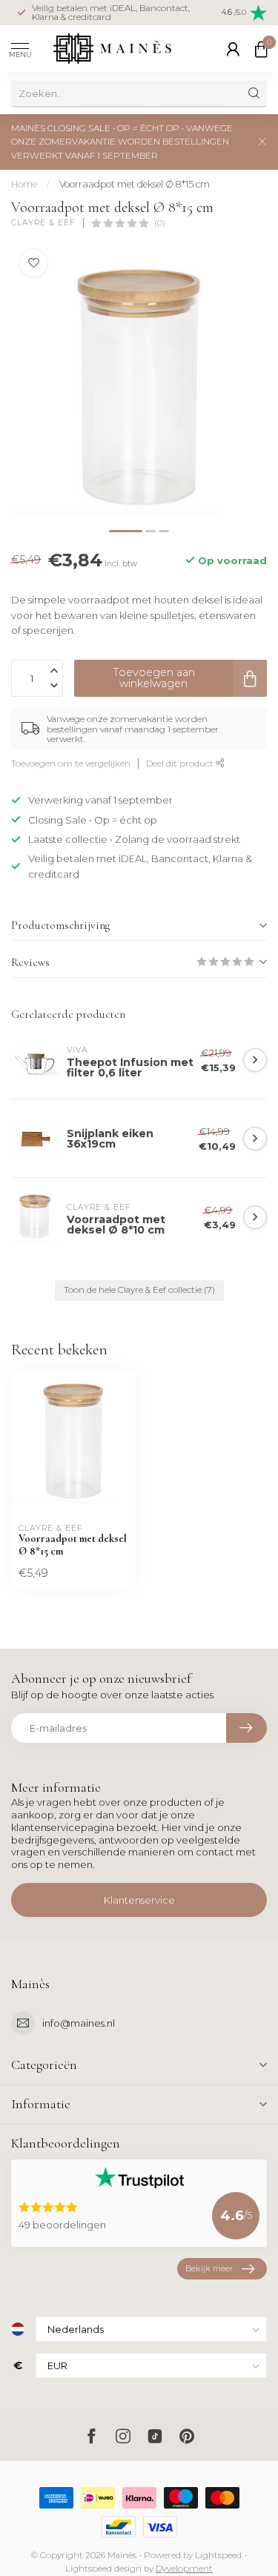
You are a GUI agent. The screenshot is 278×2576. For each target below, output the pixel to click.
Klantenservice (139, 1900)
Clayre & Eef (43, 223)
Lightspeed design (103, 2569)
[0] (261, 49)
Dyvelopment (184, 2569)
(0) (160, 223)
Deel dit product (181, 764)
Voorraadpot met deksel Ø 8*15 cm (135, 184)
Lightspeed (218, 2555)
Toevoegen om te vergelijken (71, 764)
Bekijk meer (209, 2268)
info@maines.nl (79, 2023)
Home (24, 184)
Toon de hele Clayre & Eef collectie (139, 1290)
